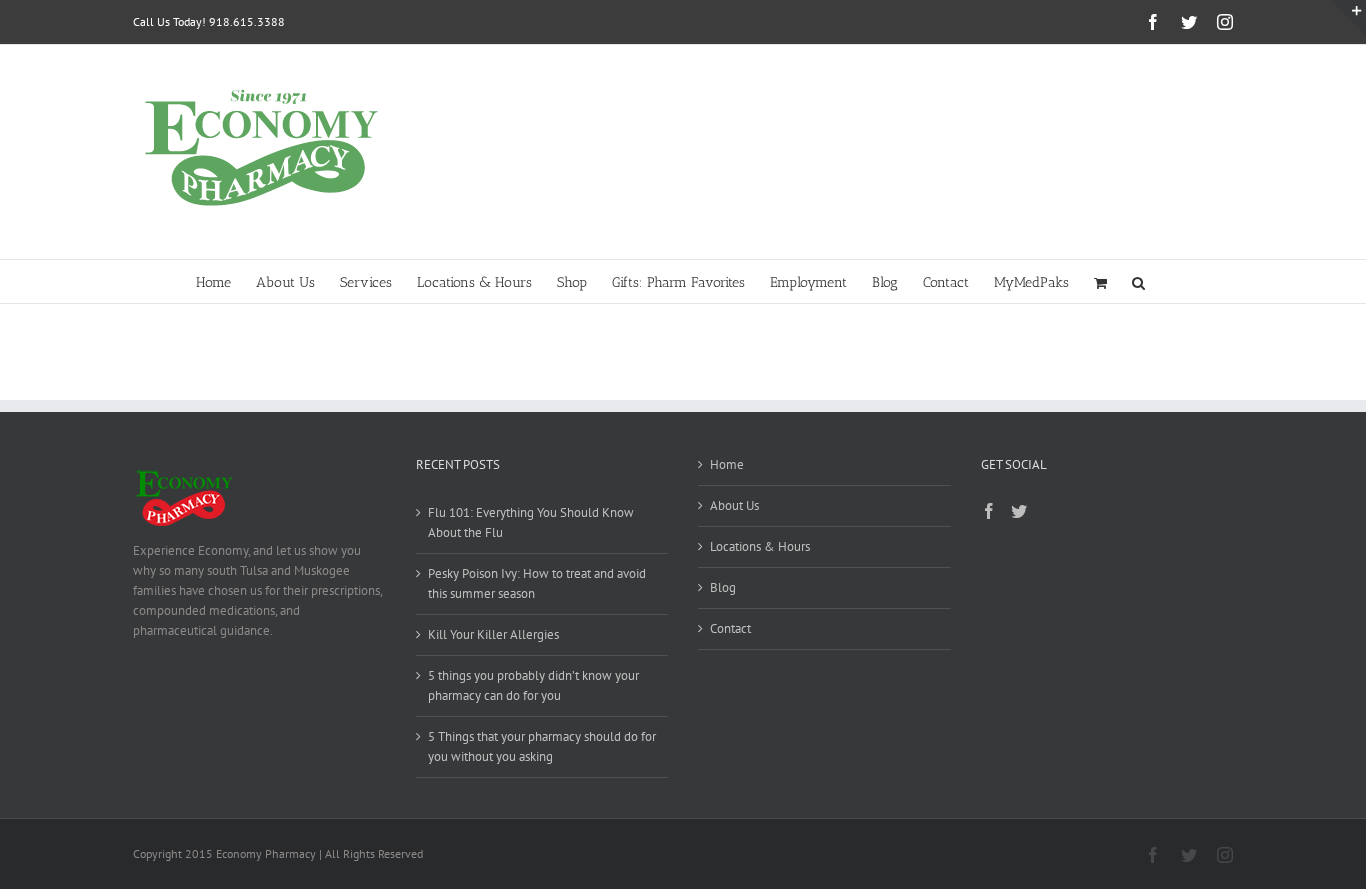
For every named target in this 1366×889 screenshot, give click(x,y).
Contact (730, 628)
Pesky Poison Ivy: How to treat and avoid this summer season (537, 583)
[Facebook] (989, 511)
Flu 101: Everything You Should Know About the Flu (531, 522)
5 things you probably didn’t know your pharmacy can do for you (533, 685)
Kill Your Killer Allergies (493, 634)
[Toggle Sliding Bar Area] (1348, 18)
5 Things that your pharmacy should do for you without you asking (542, 746)
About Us (734, 505)
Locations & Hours (760, 546)
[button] (1138, 281)
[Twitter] (1019, 511)
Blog (723, 587)
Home (727, 464)
